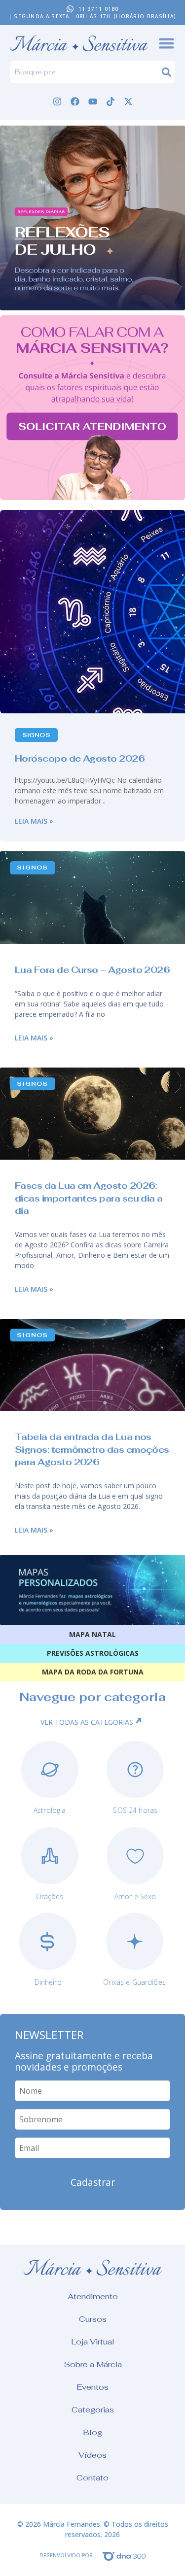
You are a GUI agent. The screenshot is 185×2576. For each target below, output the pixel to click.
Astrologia (50, 1810)
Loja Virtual (93, 2342)
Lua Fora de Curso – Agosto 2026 (92, 970)
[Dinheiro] (48, 1941)
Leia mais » (34, 821)
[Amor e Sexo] (135, 1856)
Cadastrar (93, 2182)
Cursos (93, 2319)
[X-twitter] (128, 101)
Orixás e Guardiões (134, 1982)
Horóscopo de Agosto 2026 (80, 758)
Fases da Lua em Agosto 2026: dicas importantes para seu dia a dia (89, 1198)
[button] (92, 218)
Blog (92, 2432)
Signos (36, 735)
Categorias (93, 2410)
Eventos (92, 2387)
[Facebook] (75, 101)
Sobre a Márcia (93, 2364)
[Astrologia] (50, 1770)
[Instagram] (57, 101)
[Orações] (50, 1856)
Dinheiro (48, 1982)
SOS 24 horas (135, 1810)
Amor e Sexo (135, 1896)
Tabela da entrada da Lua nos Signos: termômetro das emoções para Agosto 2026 (92, 1449)
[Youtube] (93, 101)
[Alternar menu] (166, 43)
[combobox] (86, 72)
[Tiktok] (111, 101)
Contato (92, 2478)
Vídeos (92, 2455)
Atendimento (93, 2296)
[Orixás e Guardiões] (135, 1941)
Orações (50, 1896)
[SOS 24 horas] (135, 1770)
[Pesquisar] (168, 72)
